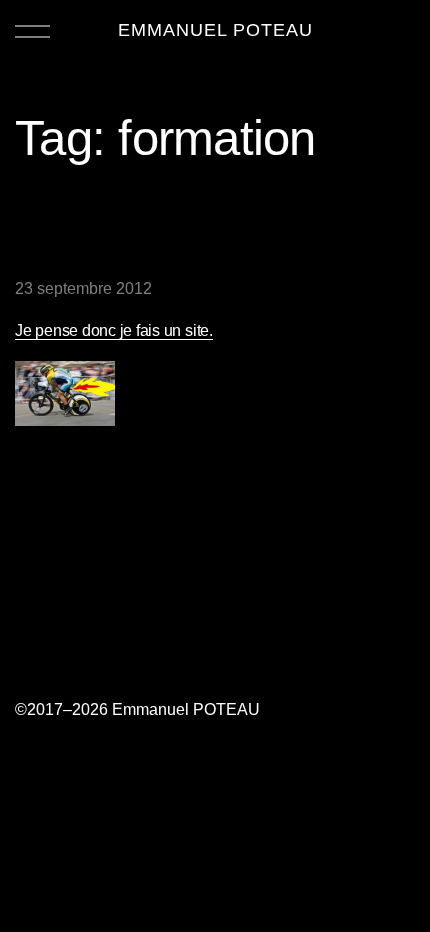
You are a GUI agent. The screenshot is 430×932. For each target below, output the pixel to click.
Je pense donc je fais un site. (114, 330)
